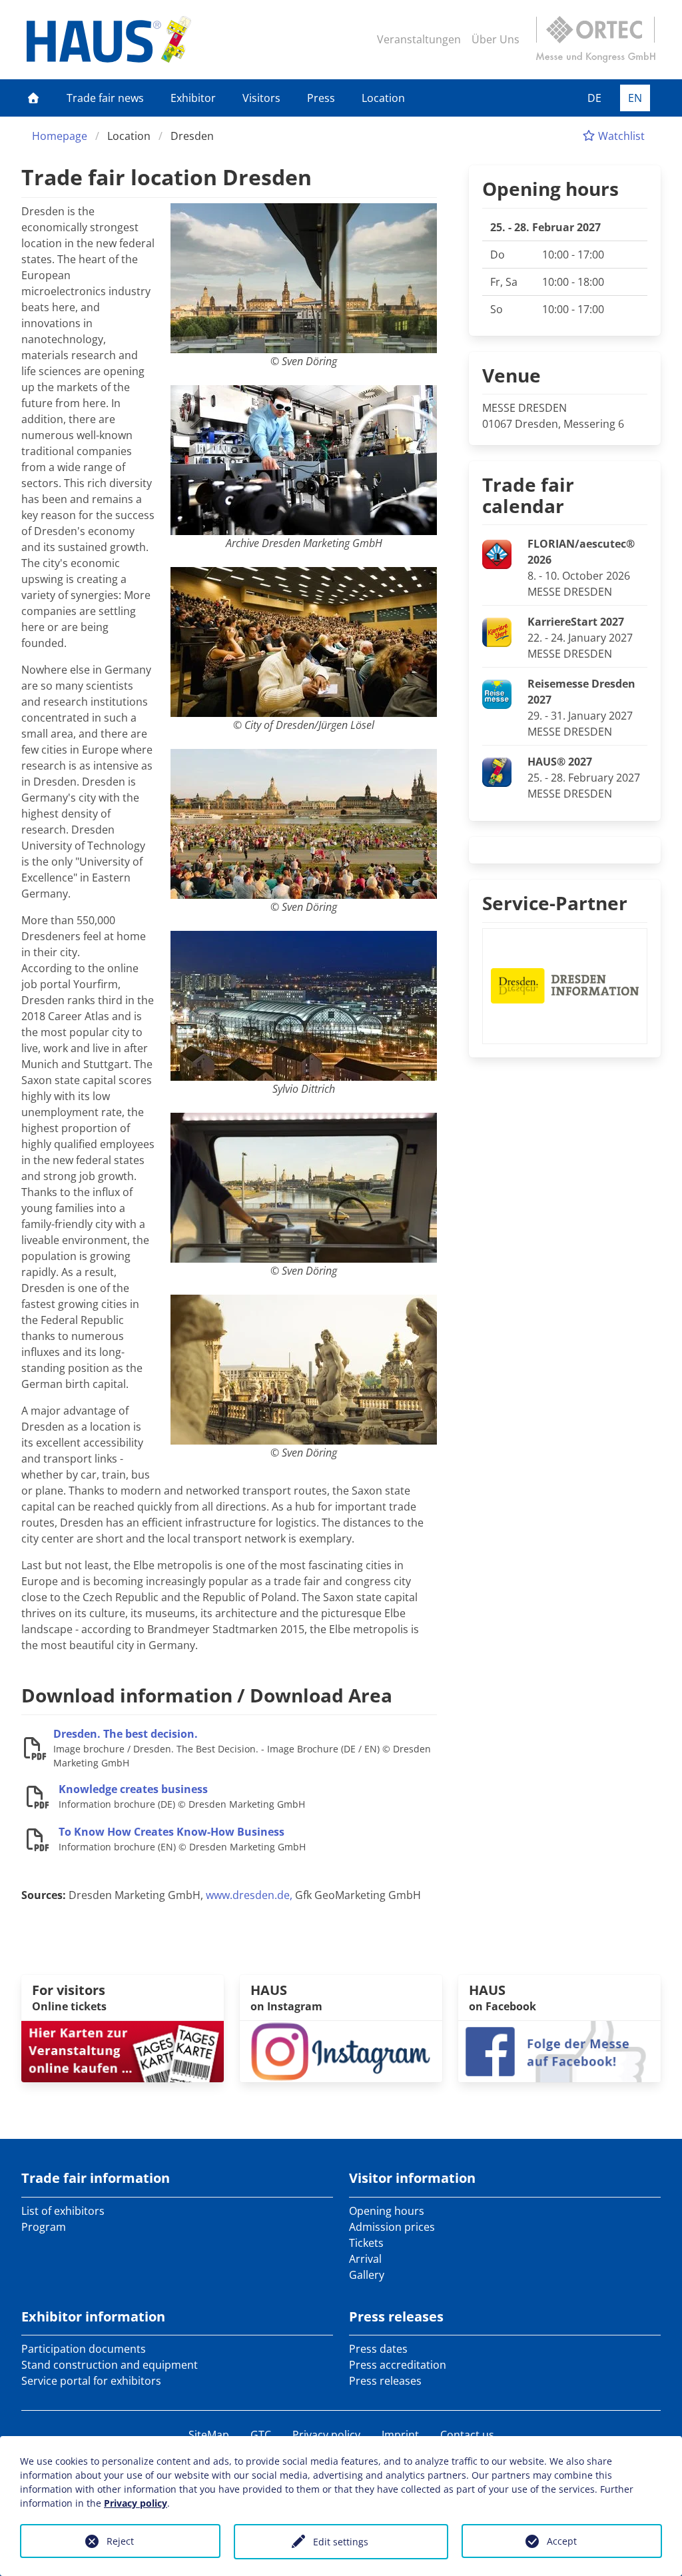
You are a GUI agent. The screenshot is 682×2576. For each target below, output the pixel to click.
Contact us (467, 2435)
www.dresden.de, (249, 1895)
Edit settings (341, 2542)
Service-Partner (555, 903)
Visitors (261, 98)
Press (321, 98)
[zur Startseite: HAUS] (109, 39)
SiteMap (209, 2435)
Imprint (400, 2435)
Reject (120, 2541)
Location (383, 98)
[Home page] (33, 98)
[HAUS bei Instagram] (341, 2050)
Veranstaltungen (419, 39)
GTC (261, 2435)
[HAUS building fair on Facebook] (559, 2050)
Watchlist (620, 136)
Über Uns (496, 39)
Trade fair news (105, 98)
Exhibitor (193, 98)
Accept (562, 2541)
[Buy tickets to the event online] (123, 2050)
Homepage (60, 136)
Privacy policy (326, 2435)
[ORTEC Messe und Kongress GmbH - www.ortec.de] (595, 39)
